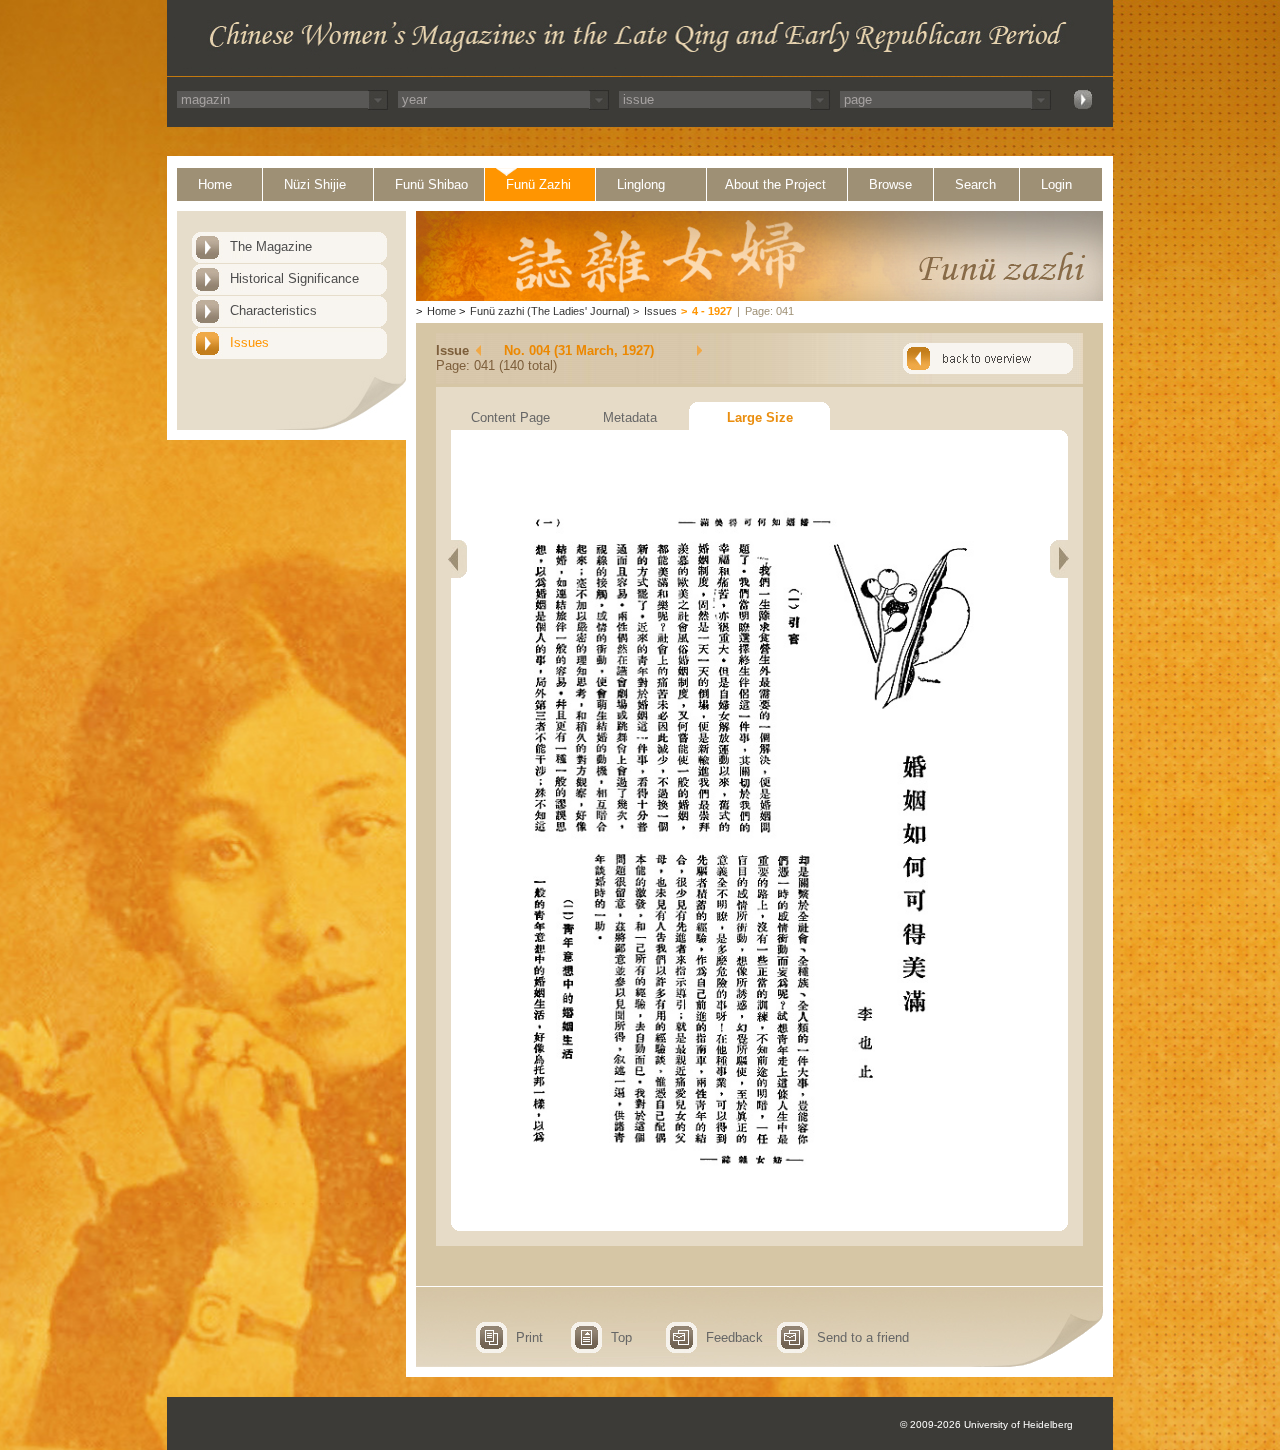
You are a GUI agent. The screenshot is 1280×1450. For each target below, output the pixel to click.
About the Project (775, 184)
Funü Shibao (431, 184)
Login (1056, 184)
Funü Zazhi (538, 184)
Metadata (630, 417)
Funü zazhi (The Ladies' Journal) (550, 311)
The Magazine (271, 246)
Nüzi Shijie (315, 184)
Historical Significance (294, 278)
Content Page (510, 417)
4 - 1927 (712, 311)
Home (215, 184)
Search (975, 184)
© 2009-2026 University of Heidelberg (986, 1424)
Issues (249, 342)
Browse (890, 184)
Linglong (641, 184)
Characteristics (273, 310)
